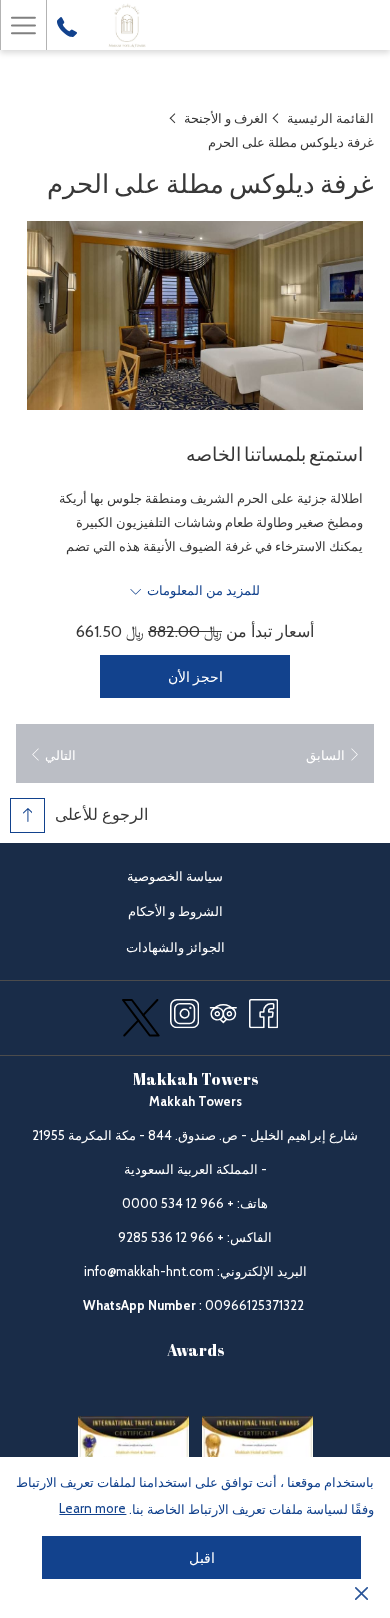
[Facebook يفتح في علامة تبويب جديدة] (263, 1010)
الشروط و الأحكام (175, 911)
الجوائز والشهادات (159, 950)
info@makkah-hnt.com (149, 1271)
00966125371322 (254, 1305)
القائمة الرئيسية (330, 118)
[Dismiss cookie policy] (361, 1592)
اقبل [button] (202, 1558)
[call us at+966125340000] (67, 25)
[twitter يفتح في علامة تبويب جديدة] (141, 1014)
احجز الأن (195, 677)
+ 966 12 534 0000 (178, 1203)
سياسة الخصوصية (175, 876)
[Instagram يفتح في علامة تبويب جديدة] (184, 1010)
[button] (195, 315)
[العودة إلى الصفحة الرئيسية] (127, 25)
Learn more (92, 1508)
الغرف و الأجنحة (226, 118)
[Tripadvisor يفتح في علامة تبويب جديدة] (223, 1010)
